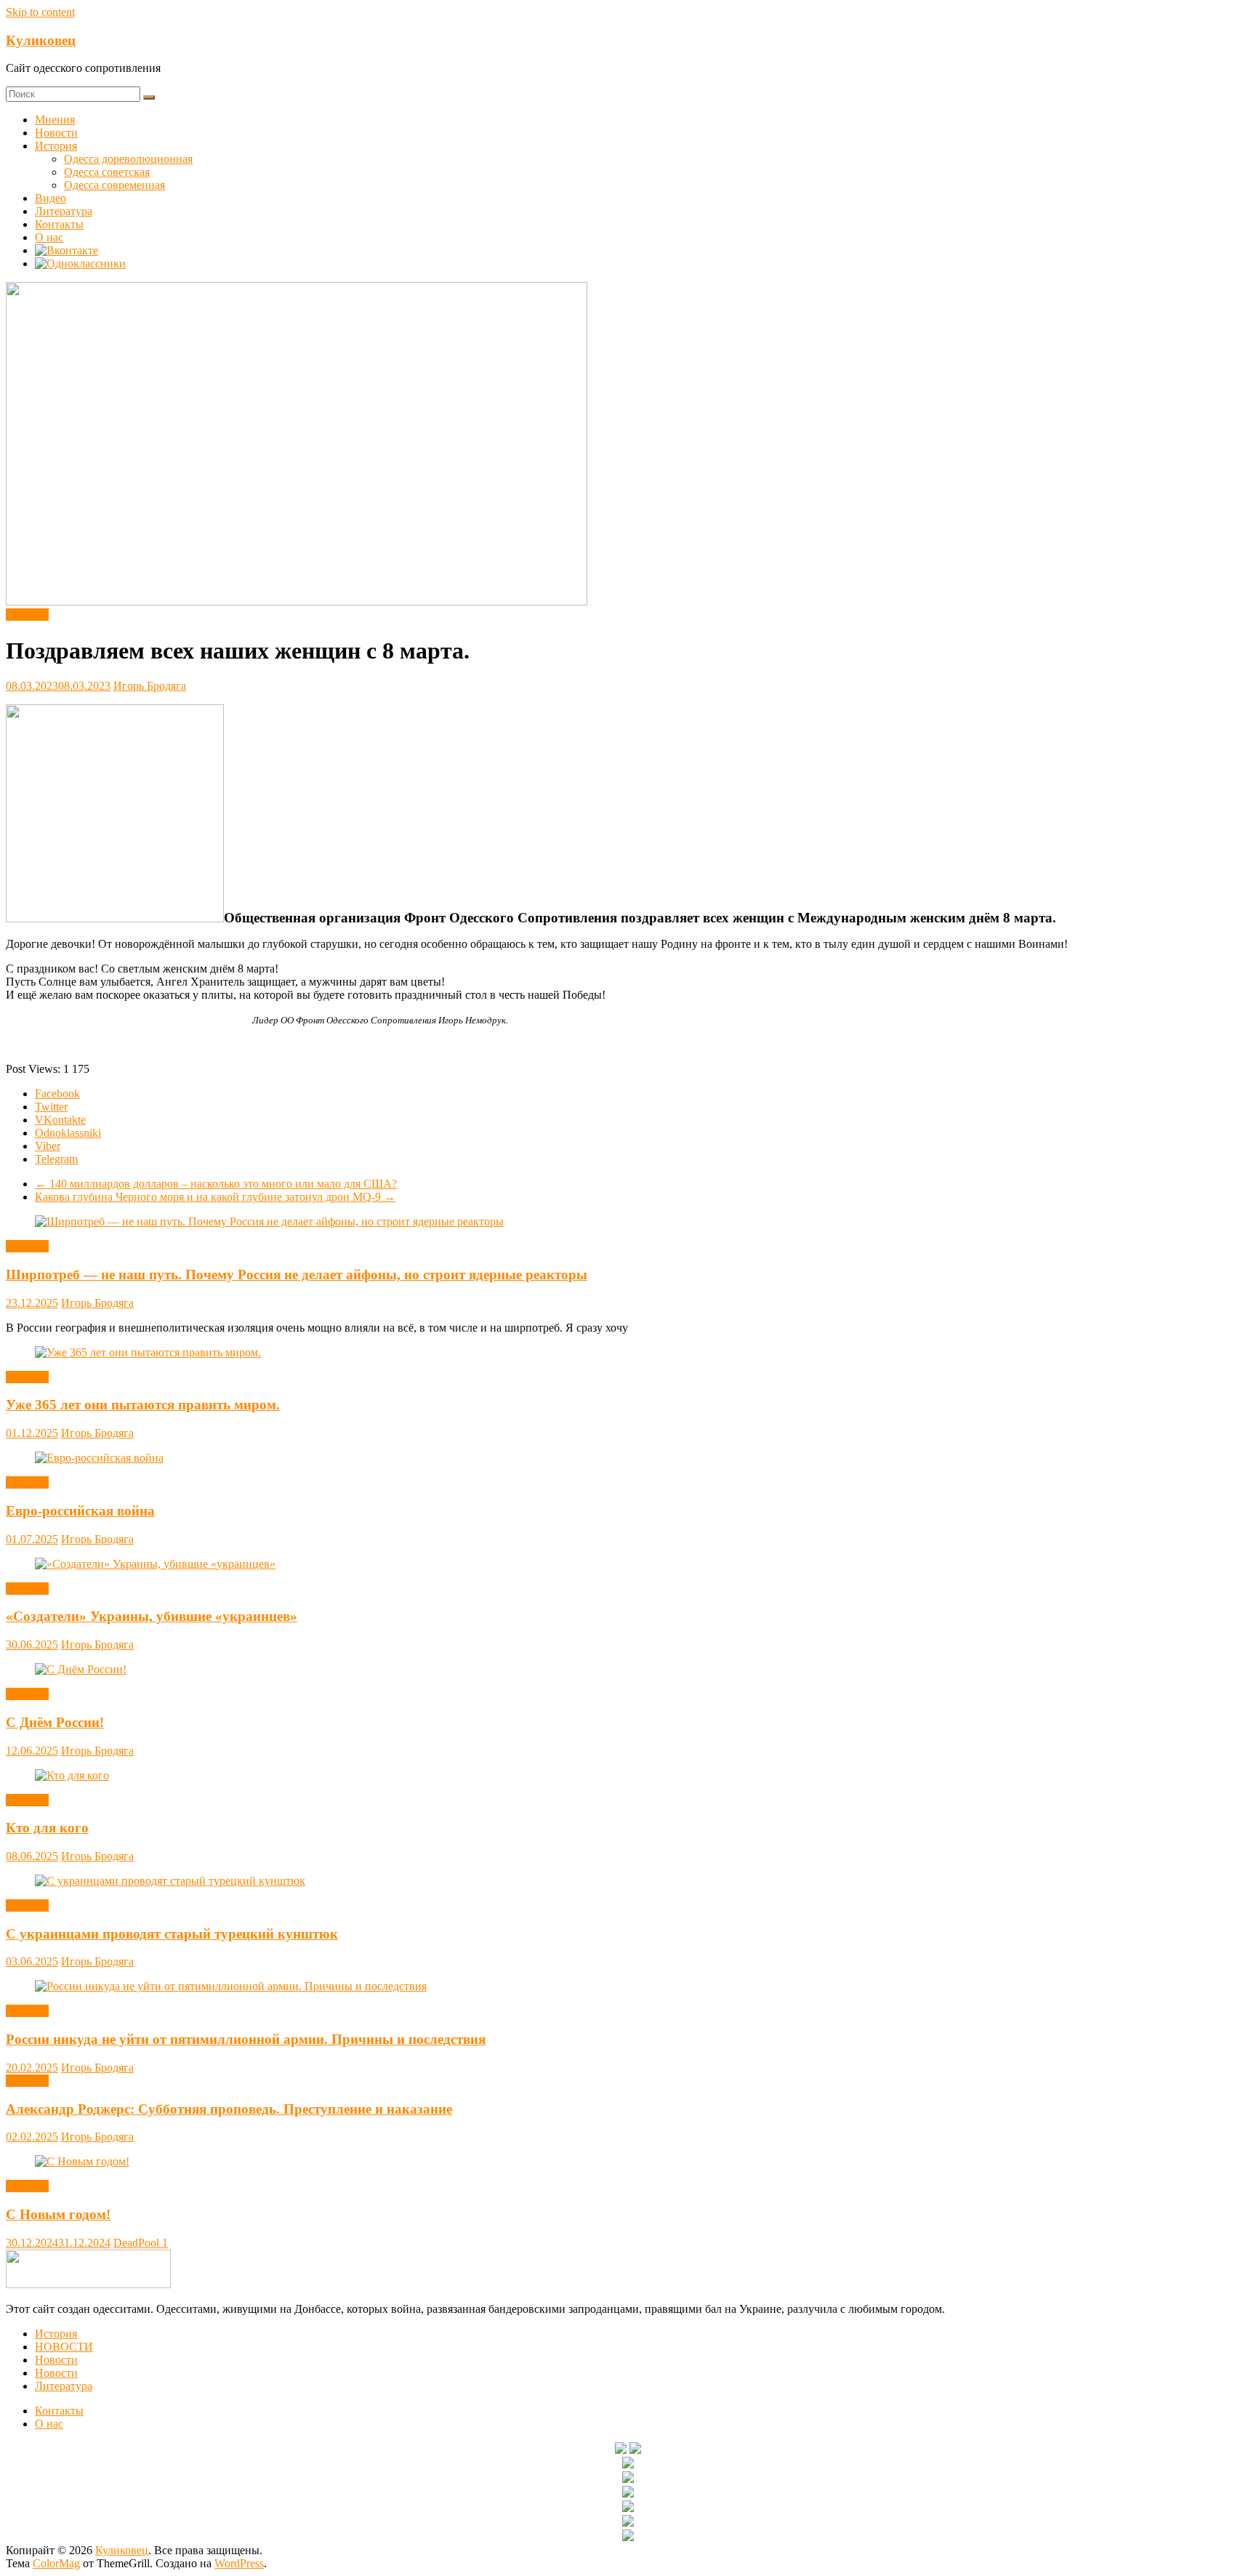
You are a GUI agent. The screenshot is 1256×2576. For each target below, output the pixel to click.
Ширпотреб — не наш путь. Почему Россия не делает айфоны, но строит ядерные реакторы (297, 1275)
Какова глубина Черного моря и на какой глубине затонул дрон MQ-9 (215, 1197)
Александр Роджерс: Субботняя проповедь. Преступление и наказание (229, 2109)
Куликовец (41, 40)
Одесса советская (107, 172)
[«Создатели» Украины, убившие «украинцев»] (155, 1564)
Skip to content (40, 12)
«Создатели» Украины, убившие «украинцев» (152, 1616)
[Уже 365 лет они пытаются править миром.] (148, 1352)
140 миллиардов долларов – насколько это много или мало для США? (216, 1184)
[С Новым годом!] (82, 2161)
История (56, 146)
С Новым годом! (58, 2214)
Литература (64, 211)
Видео (51, 198)
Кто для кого (47, 1828)
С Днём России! (55, 1722)
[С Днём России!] (81, 1669)
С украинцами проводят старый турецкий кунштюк (172, 1934)
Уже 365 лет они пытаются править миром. (143, 1405)
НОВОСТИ (64, 2347)
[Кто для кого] (72, 1775)
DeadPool (138, 2243)
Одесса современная (114, 185)
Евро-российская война (80, 1511)
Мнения (55, 120)
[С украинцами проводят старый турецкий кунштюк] (170, 1881)
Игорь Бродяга (150, 686)
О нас (49, 237)
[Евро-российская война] (99, 1458)
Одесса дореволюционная (128, 159)
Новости (56, 133)
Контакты (59, 224)
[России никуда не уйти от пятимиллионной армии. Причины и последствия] (231, 1986)
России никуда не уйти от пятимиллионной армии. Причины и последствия (246, 2039)
